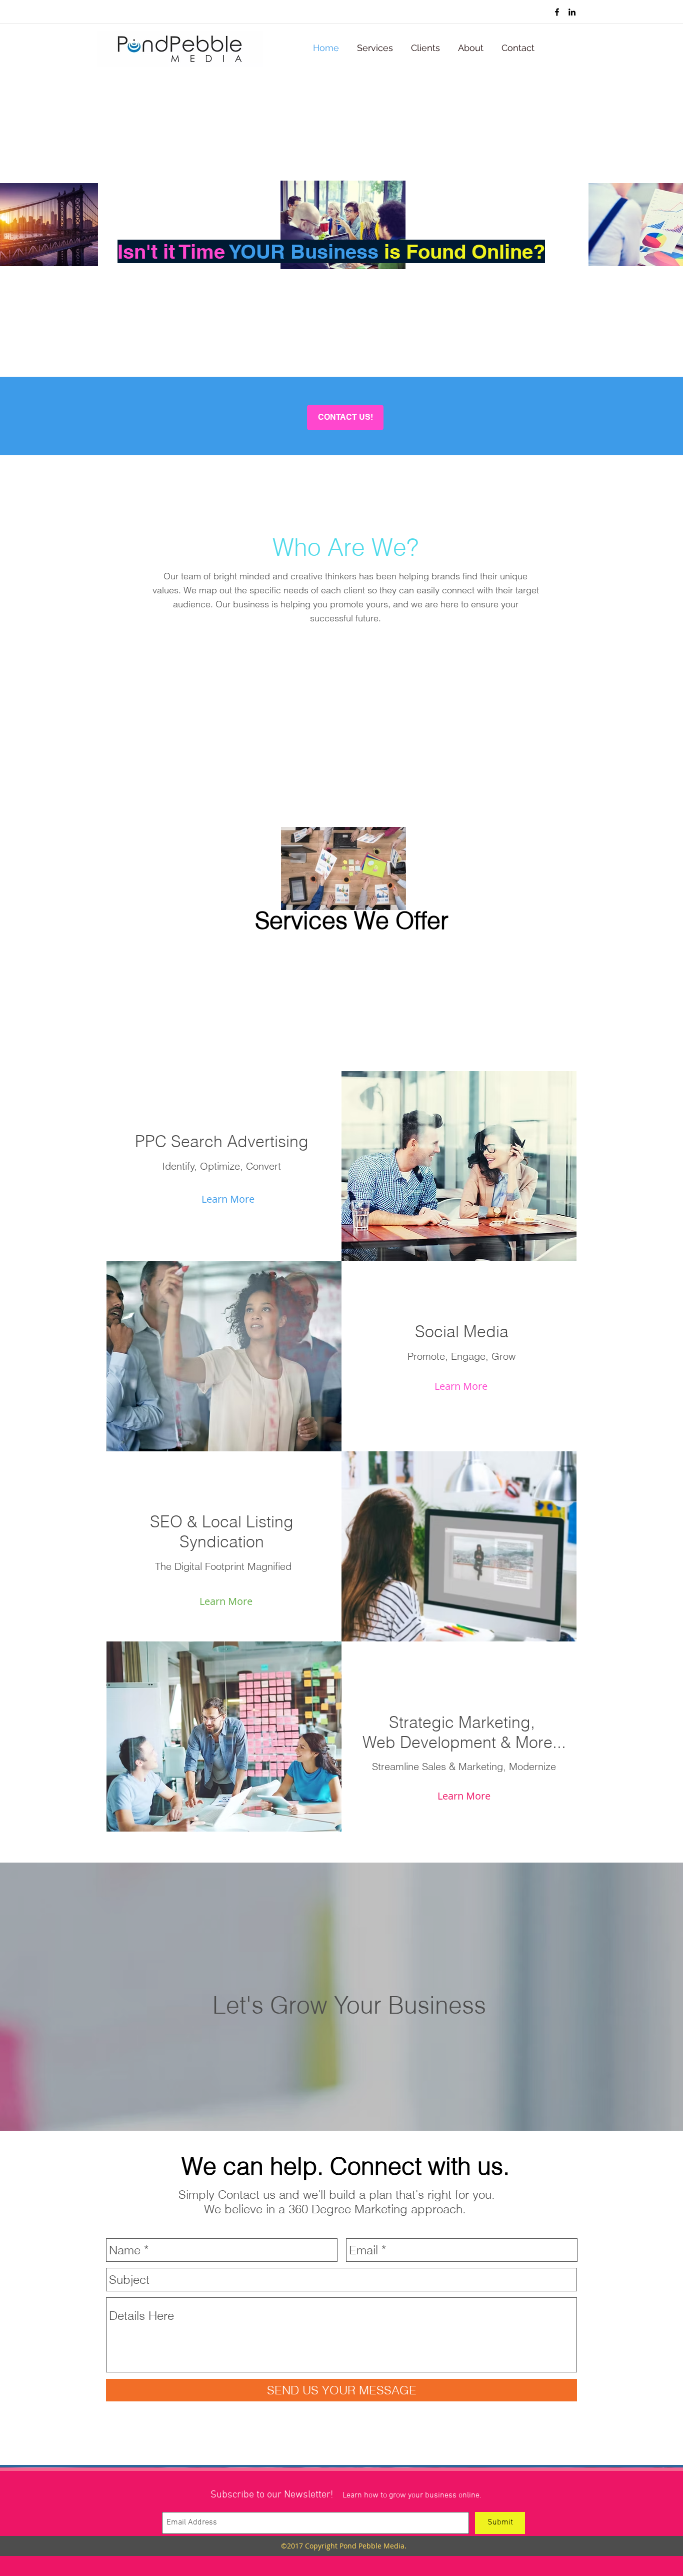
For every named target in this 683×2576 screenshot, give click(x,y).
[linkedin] (572, 12)
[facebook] (557, 12)
